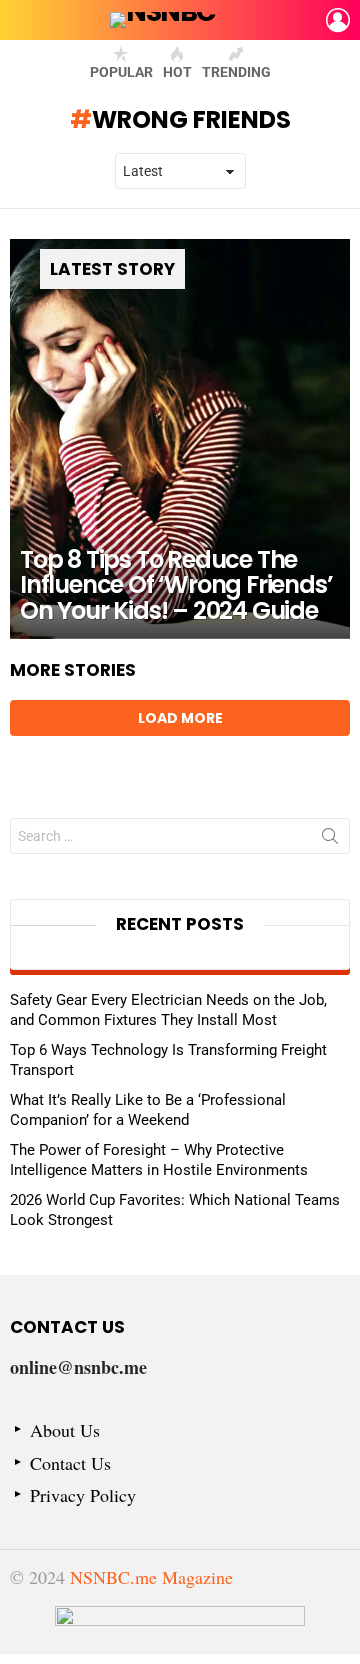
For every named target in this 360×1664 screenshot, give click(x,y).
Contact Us (70, 1463)
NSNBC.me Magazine (151, 1577)
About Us (65, 1430)
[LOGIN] (338, 20)
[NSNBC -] (180, 1630)
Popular (121, 72)
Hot (177, 72)
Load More (180, 718)
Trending (236, 72)
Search (330, 840)
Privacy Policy (83, 1495)
